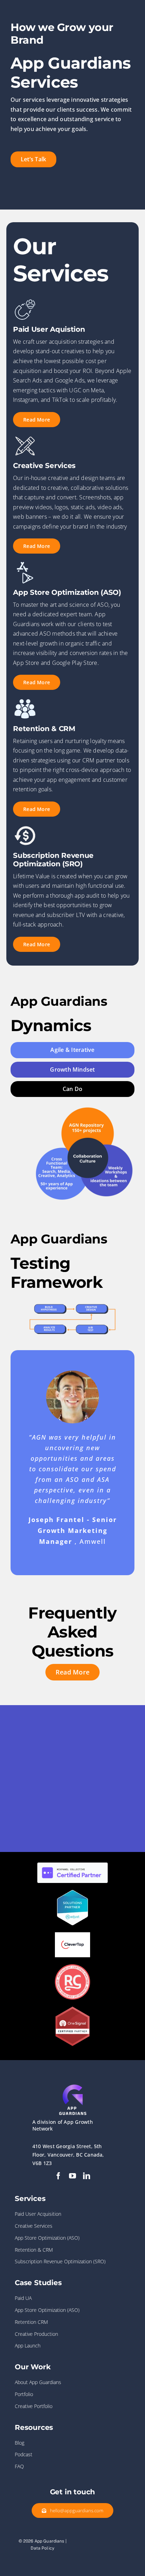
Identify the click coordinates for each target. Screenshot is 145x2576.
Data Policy (42, 2548)
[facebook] (58, 2176)
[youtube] (72, 2176)
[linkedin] (87, 2176)
